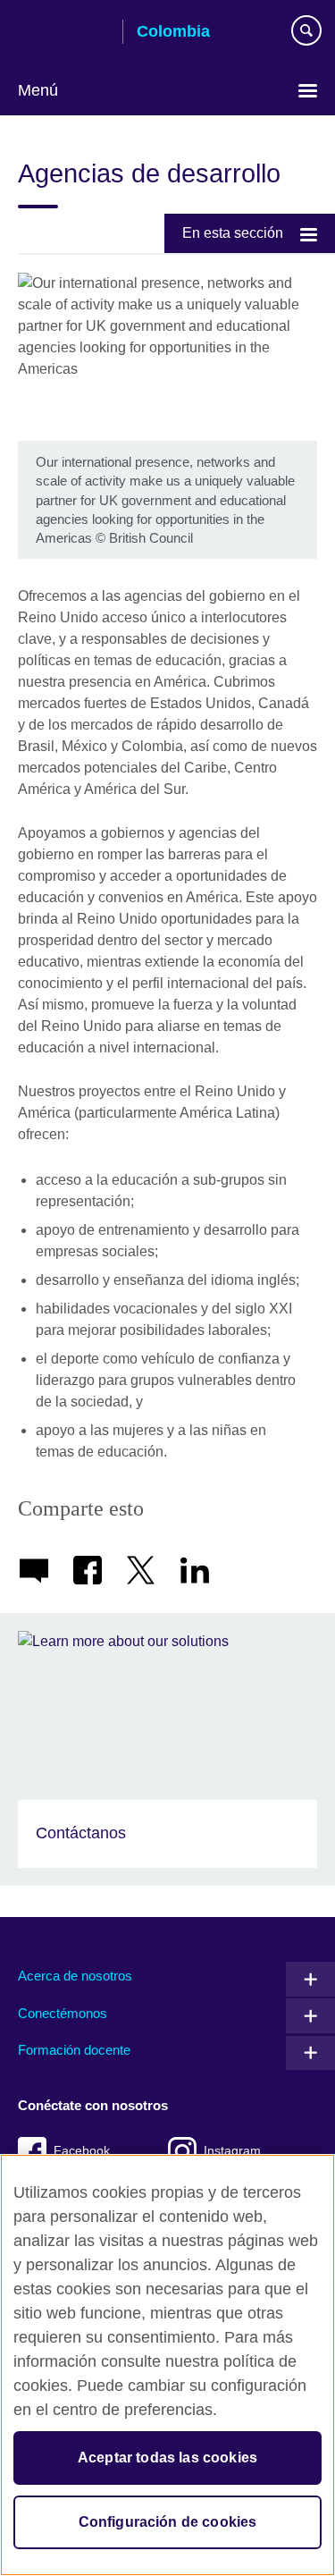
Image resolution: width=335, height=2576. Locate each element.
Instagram (232, 2151)
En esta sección (233, 233)
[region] (167, 2365)
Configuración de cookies (168, 2522)
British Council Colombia (63, 33)
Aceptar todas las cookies (167, 2458)
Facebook (82, 2151)
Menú (38, 90)
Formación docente (74, 2050)
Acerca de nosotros (75, 1976)
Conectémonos (63, 2013)
